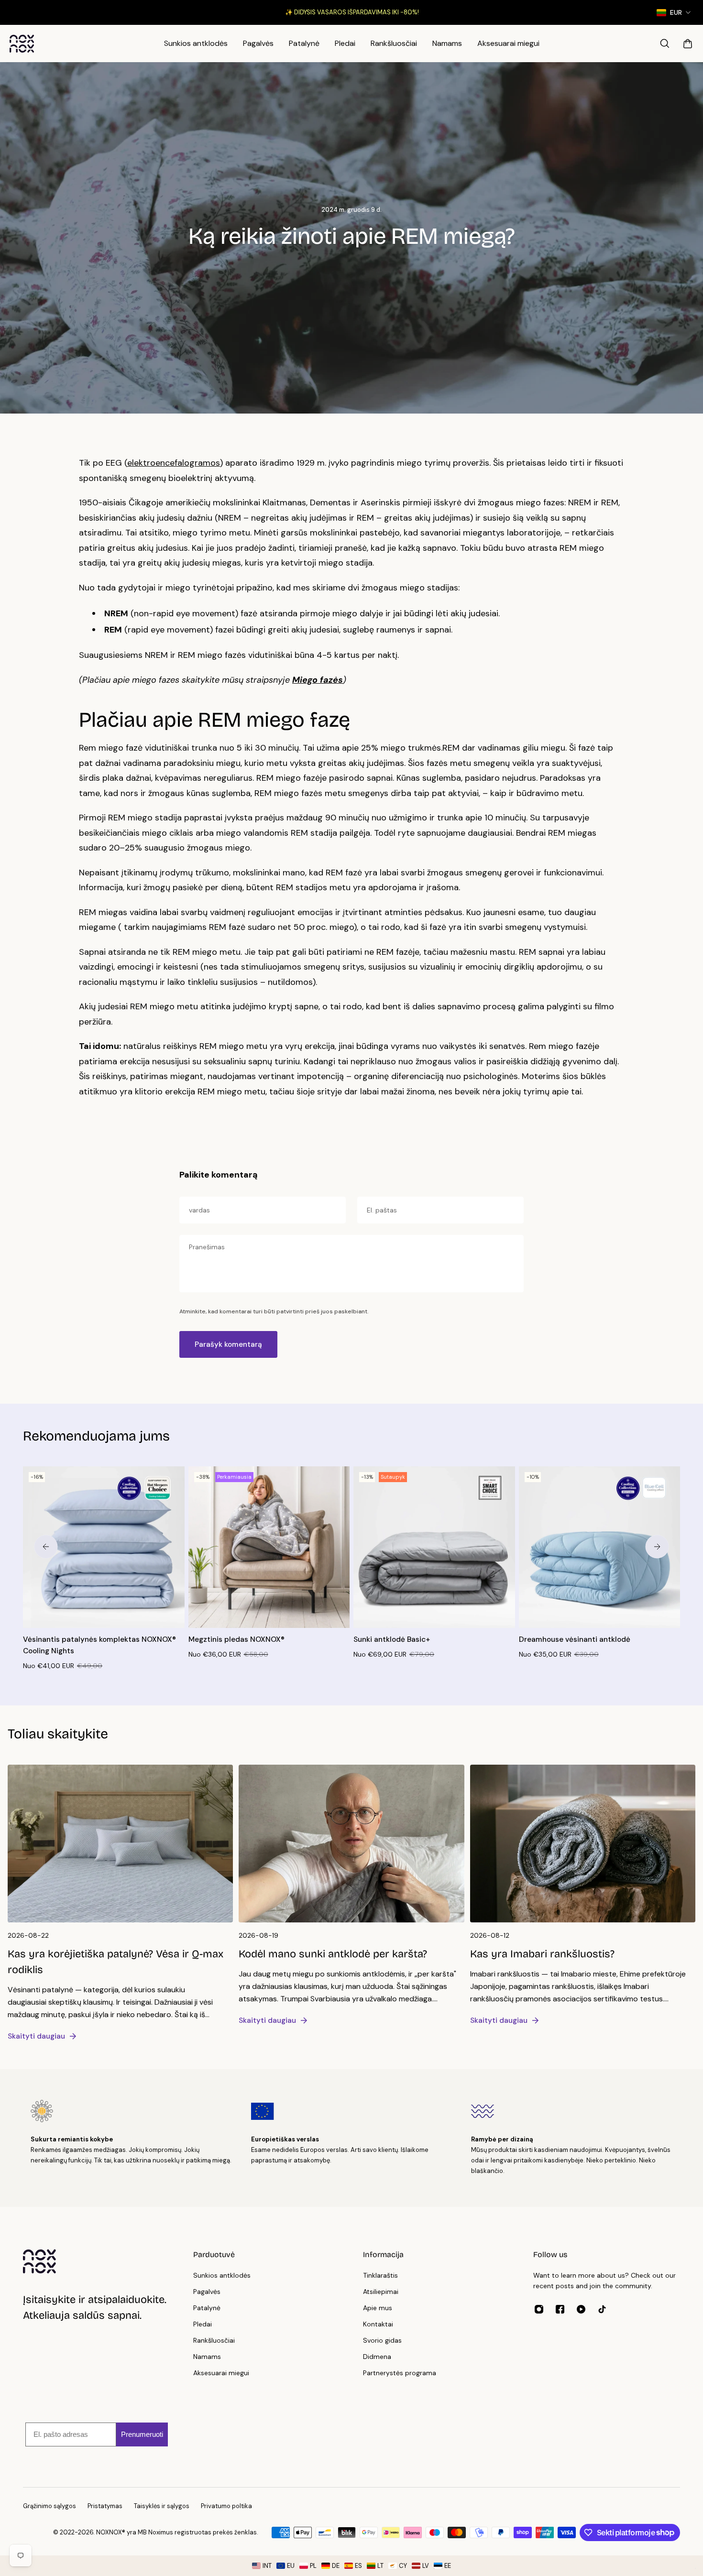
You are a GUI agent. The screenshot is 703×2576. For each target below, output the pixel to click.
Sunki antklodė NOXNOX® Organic (247, 1639)
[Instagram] (539, 2309)
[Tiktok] (602, 2309)
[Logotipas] (22, 44)
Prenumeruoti (142, 2434)
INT (267, 2566)
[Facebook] (560, 2309)
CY (403, 2566)
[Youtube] (581, 2309)
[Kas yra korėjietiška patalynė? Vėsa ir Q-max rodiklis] (120, 1907)
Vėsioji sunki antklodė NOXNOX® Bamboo (425, 1639)
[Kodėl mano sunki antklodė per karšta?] (351, 1899)
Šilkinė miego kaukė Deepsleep (77, 1639)
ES (358, 2566)
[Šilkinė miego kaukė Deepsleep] (104, 1547)
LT (380, 2566)
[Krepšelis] (688, 44)
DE (336, 2566)
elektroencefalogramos (174, 463)
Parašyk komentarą (228, 1344)
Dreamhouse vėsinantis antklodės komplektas (578, 1645)
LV (426, 2566)
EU (291, 2566)
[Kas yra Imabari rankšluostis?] (583, 1899)
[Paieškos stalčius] (665, 44)
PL (313, 2566)
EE (448, 2566)
